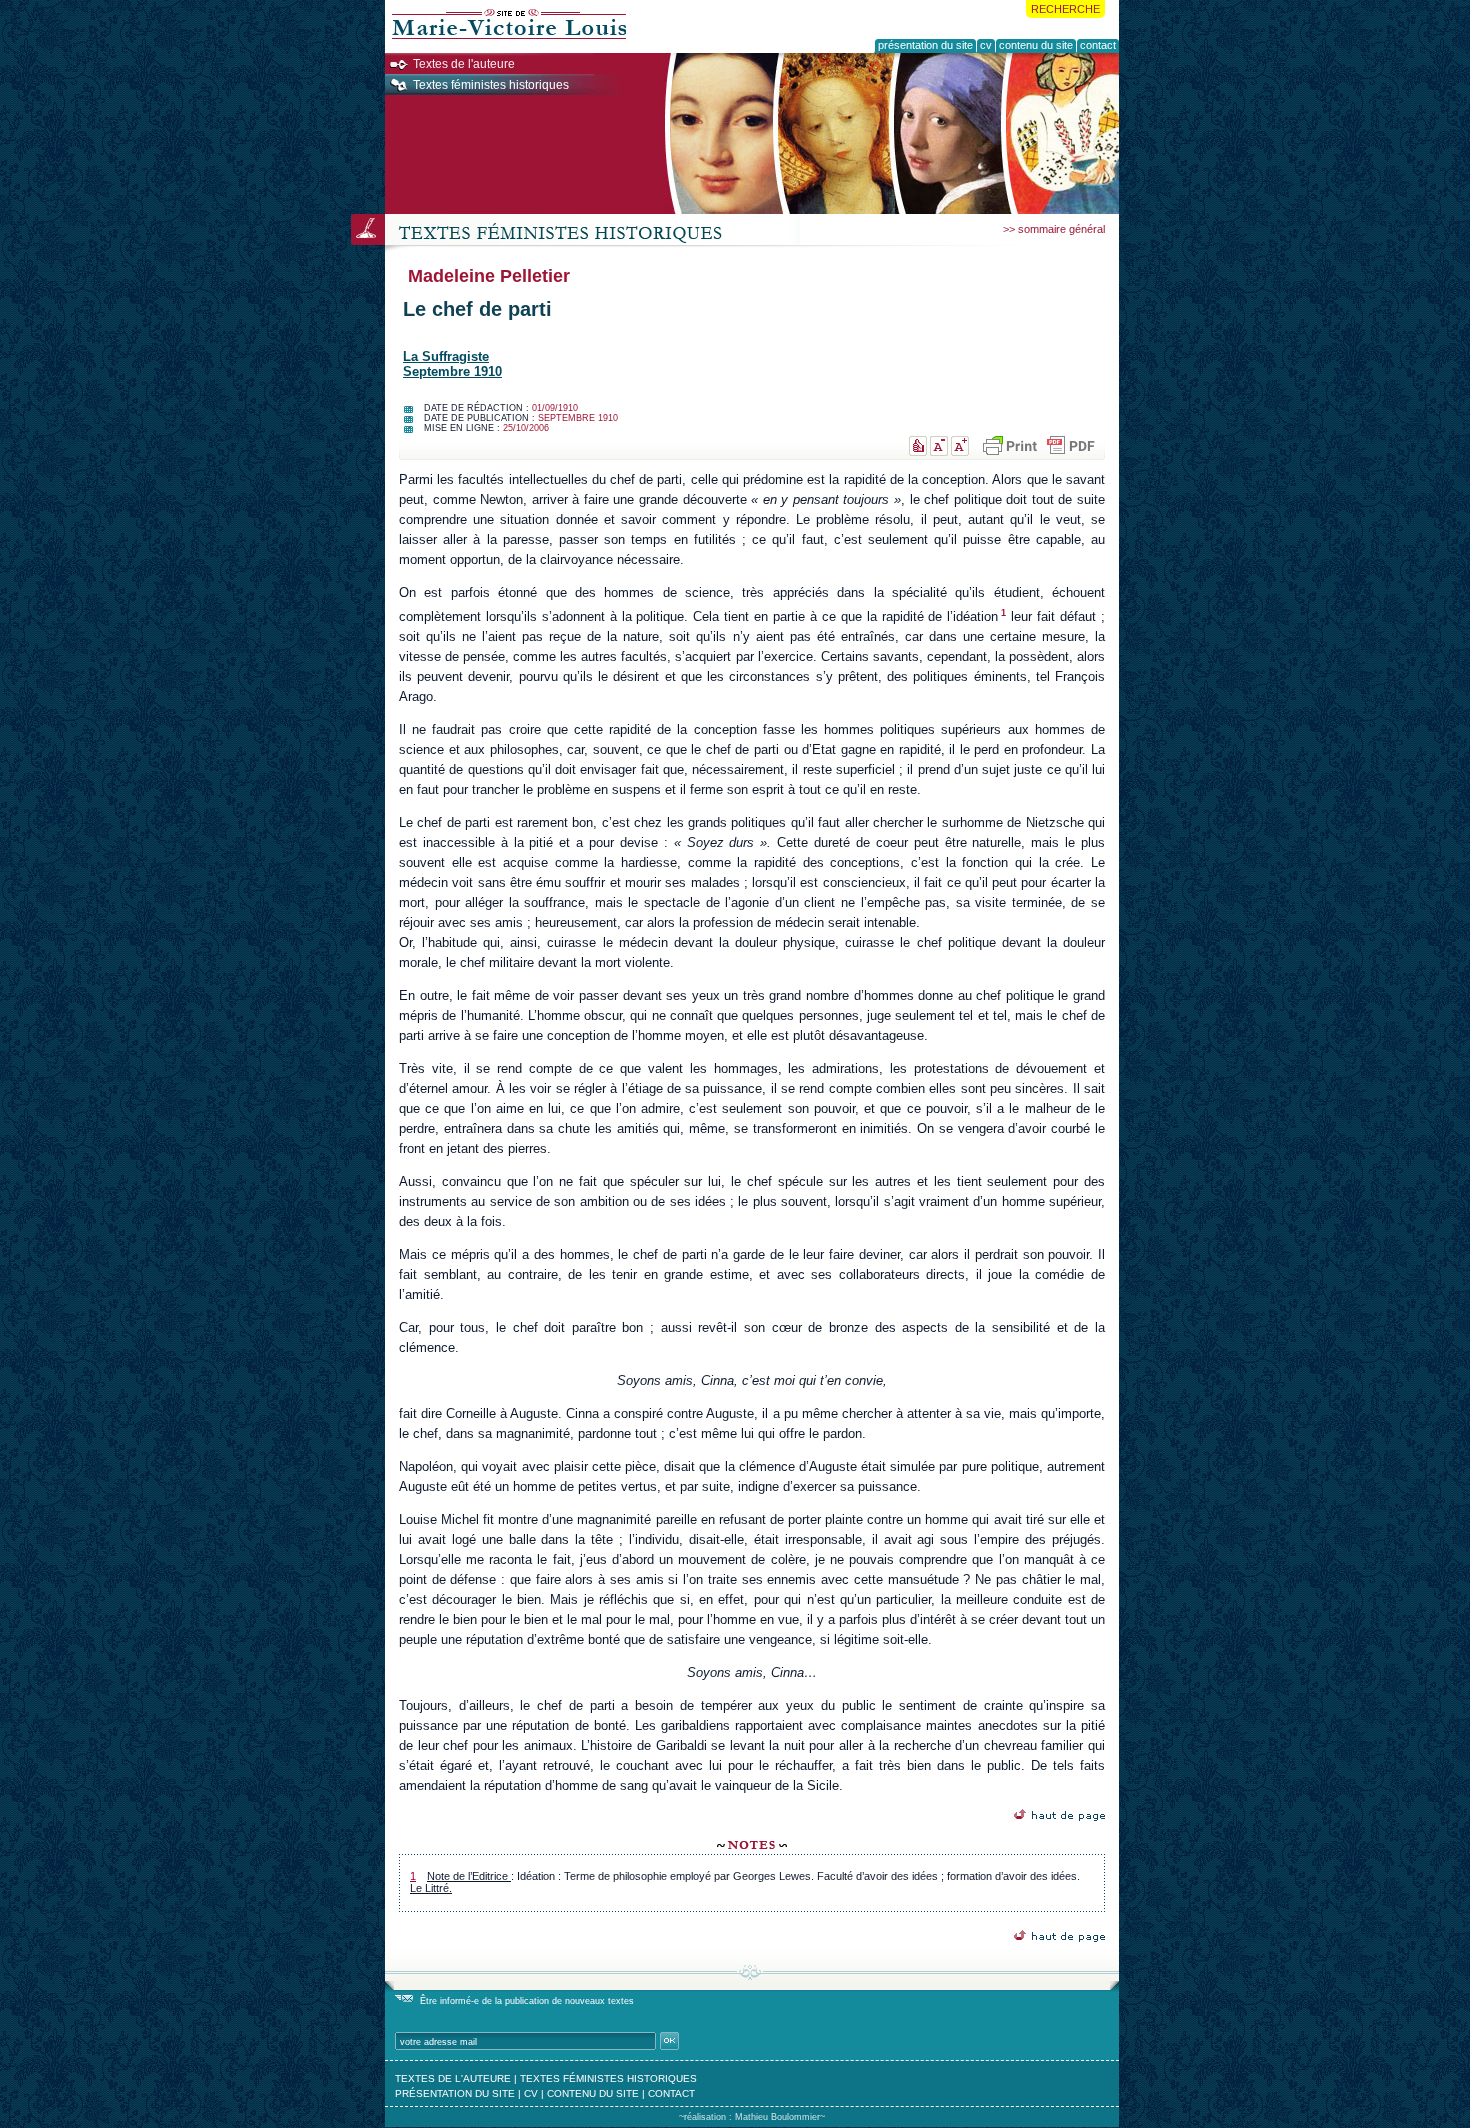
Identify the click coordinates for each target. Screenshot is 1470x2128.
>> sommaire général (1054, 229)
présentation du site (455, 2093)
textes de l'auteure (453, 2078)
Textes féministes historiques (491, 85)
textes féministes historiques (608, 2078)
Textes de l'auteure (464, 64)
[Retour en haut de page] (1059, 1815)
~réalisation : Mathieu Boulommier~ (752, 2117)
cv (531, 2093)
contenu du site (593, 2093)
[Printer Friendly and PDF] (1037, 446)
